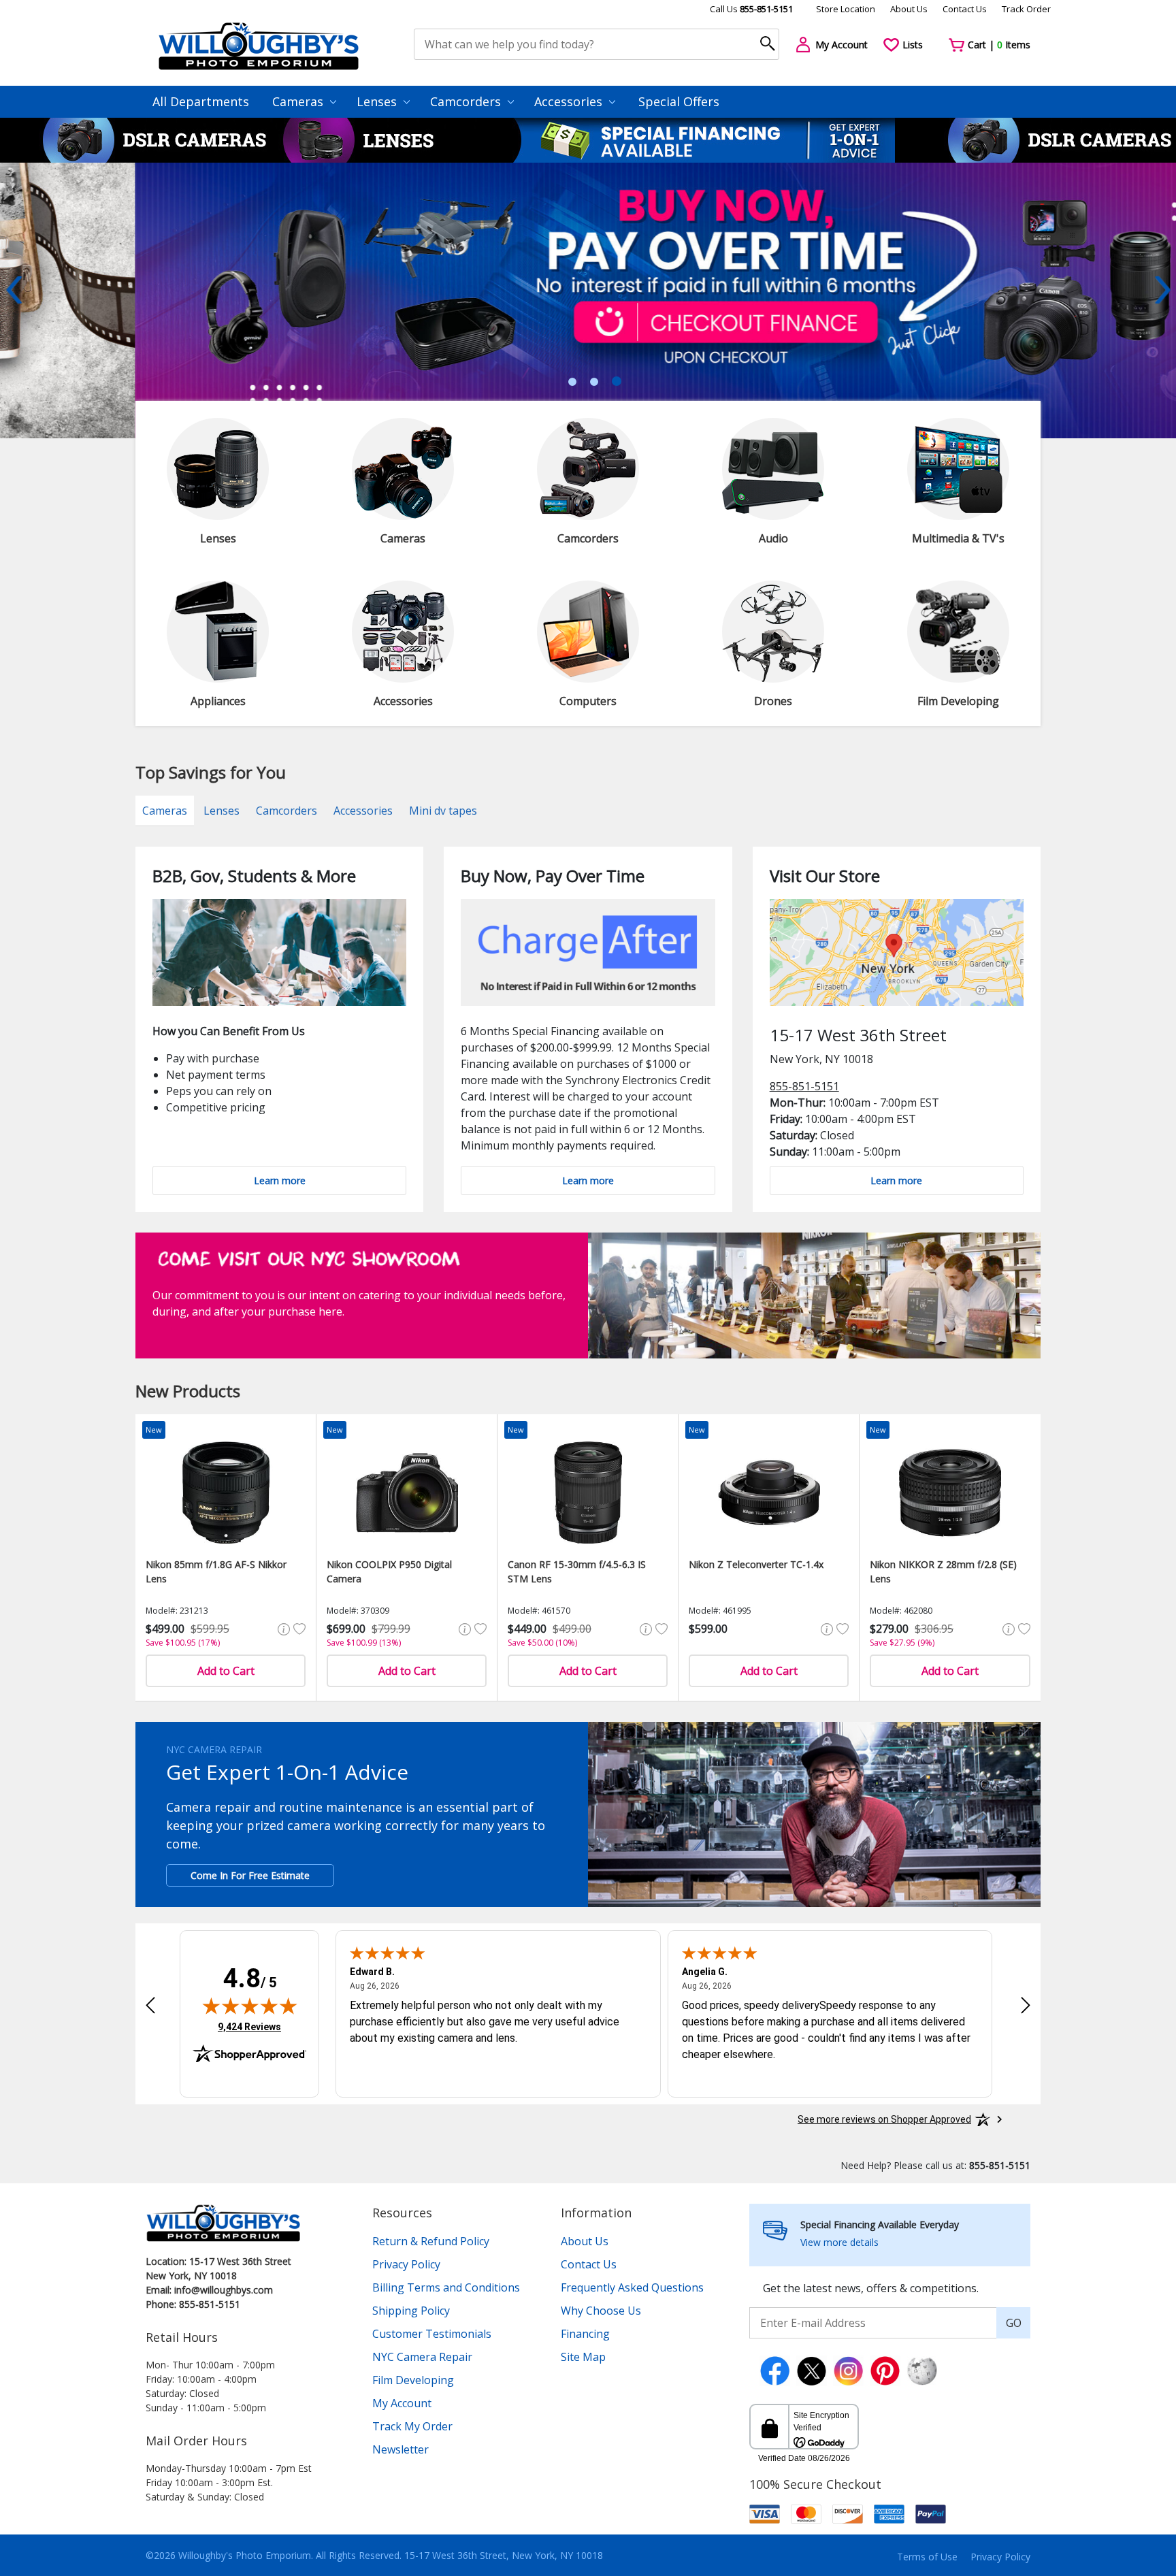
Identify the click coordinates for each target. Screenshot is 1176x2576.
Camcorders (467, 101)
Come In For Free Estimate (250, 1875)
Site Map (583, 2357)
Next (1162, 290)
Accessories (570, 101)
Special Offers (679, 101)
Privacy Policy (406, 2264)
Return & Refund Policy (431, 2241)
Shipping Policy (411, 2311)
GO (1014, 2323)
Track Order (1026, 9)
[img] (250, 2006)
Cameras (299, 101)
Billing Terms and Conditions (446, 2287)
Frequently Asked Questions (632, 2287)
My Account (402, 2403)
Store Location (846, 9)
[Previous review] (150, 2005)
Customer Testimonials (432, 2334)
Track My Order (412, 2426)
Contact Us (965, 9)
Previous (14, 290)
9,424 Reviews (249, 2026)
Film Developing (413, 2380)
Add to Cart (226, 1671)
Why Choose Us (601, 2311)
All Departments (201, 101)
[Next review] (1026, 2005)
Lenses (378, 101)
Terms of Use (927, 2557)
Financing (585, 2334)
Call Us (751, 9)
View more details (839, 2242)
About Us (909, 9)
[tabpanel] (588, 300)
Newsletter (401, 2449)
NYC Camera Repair (422, 2357)
